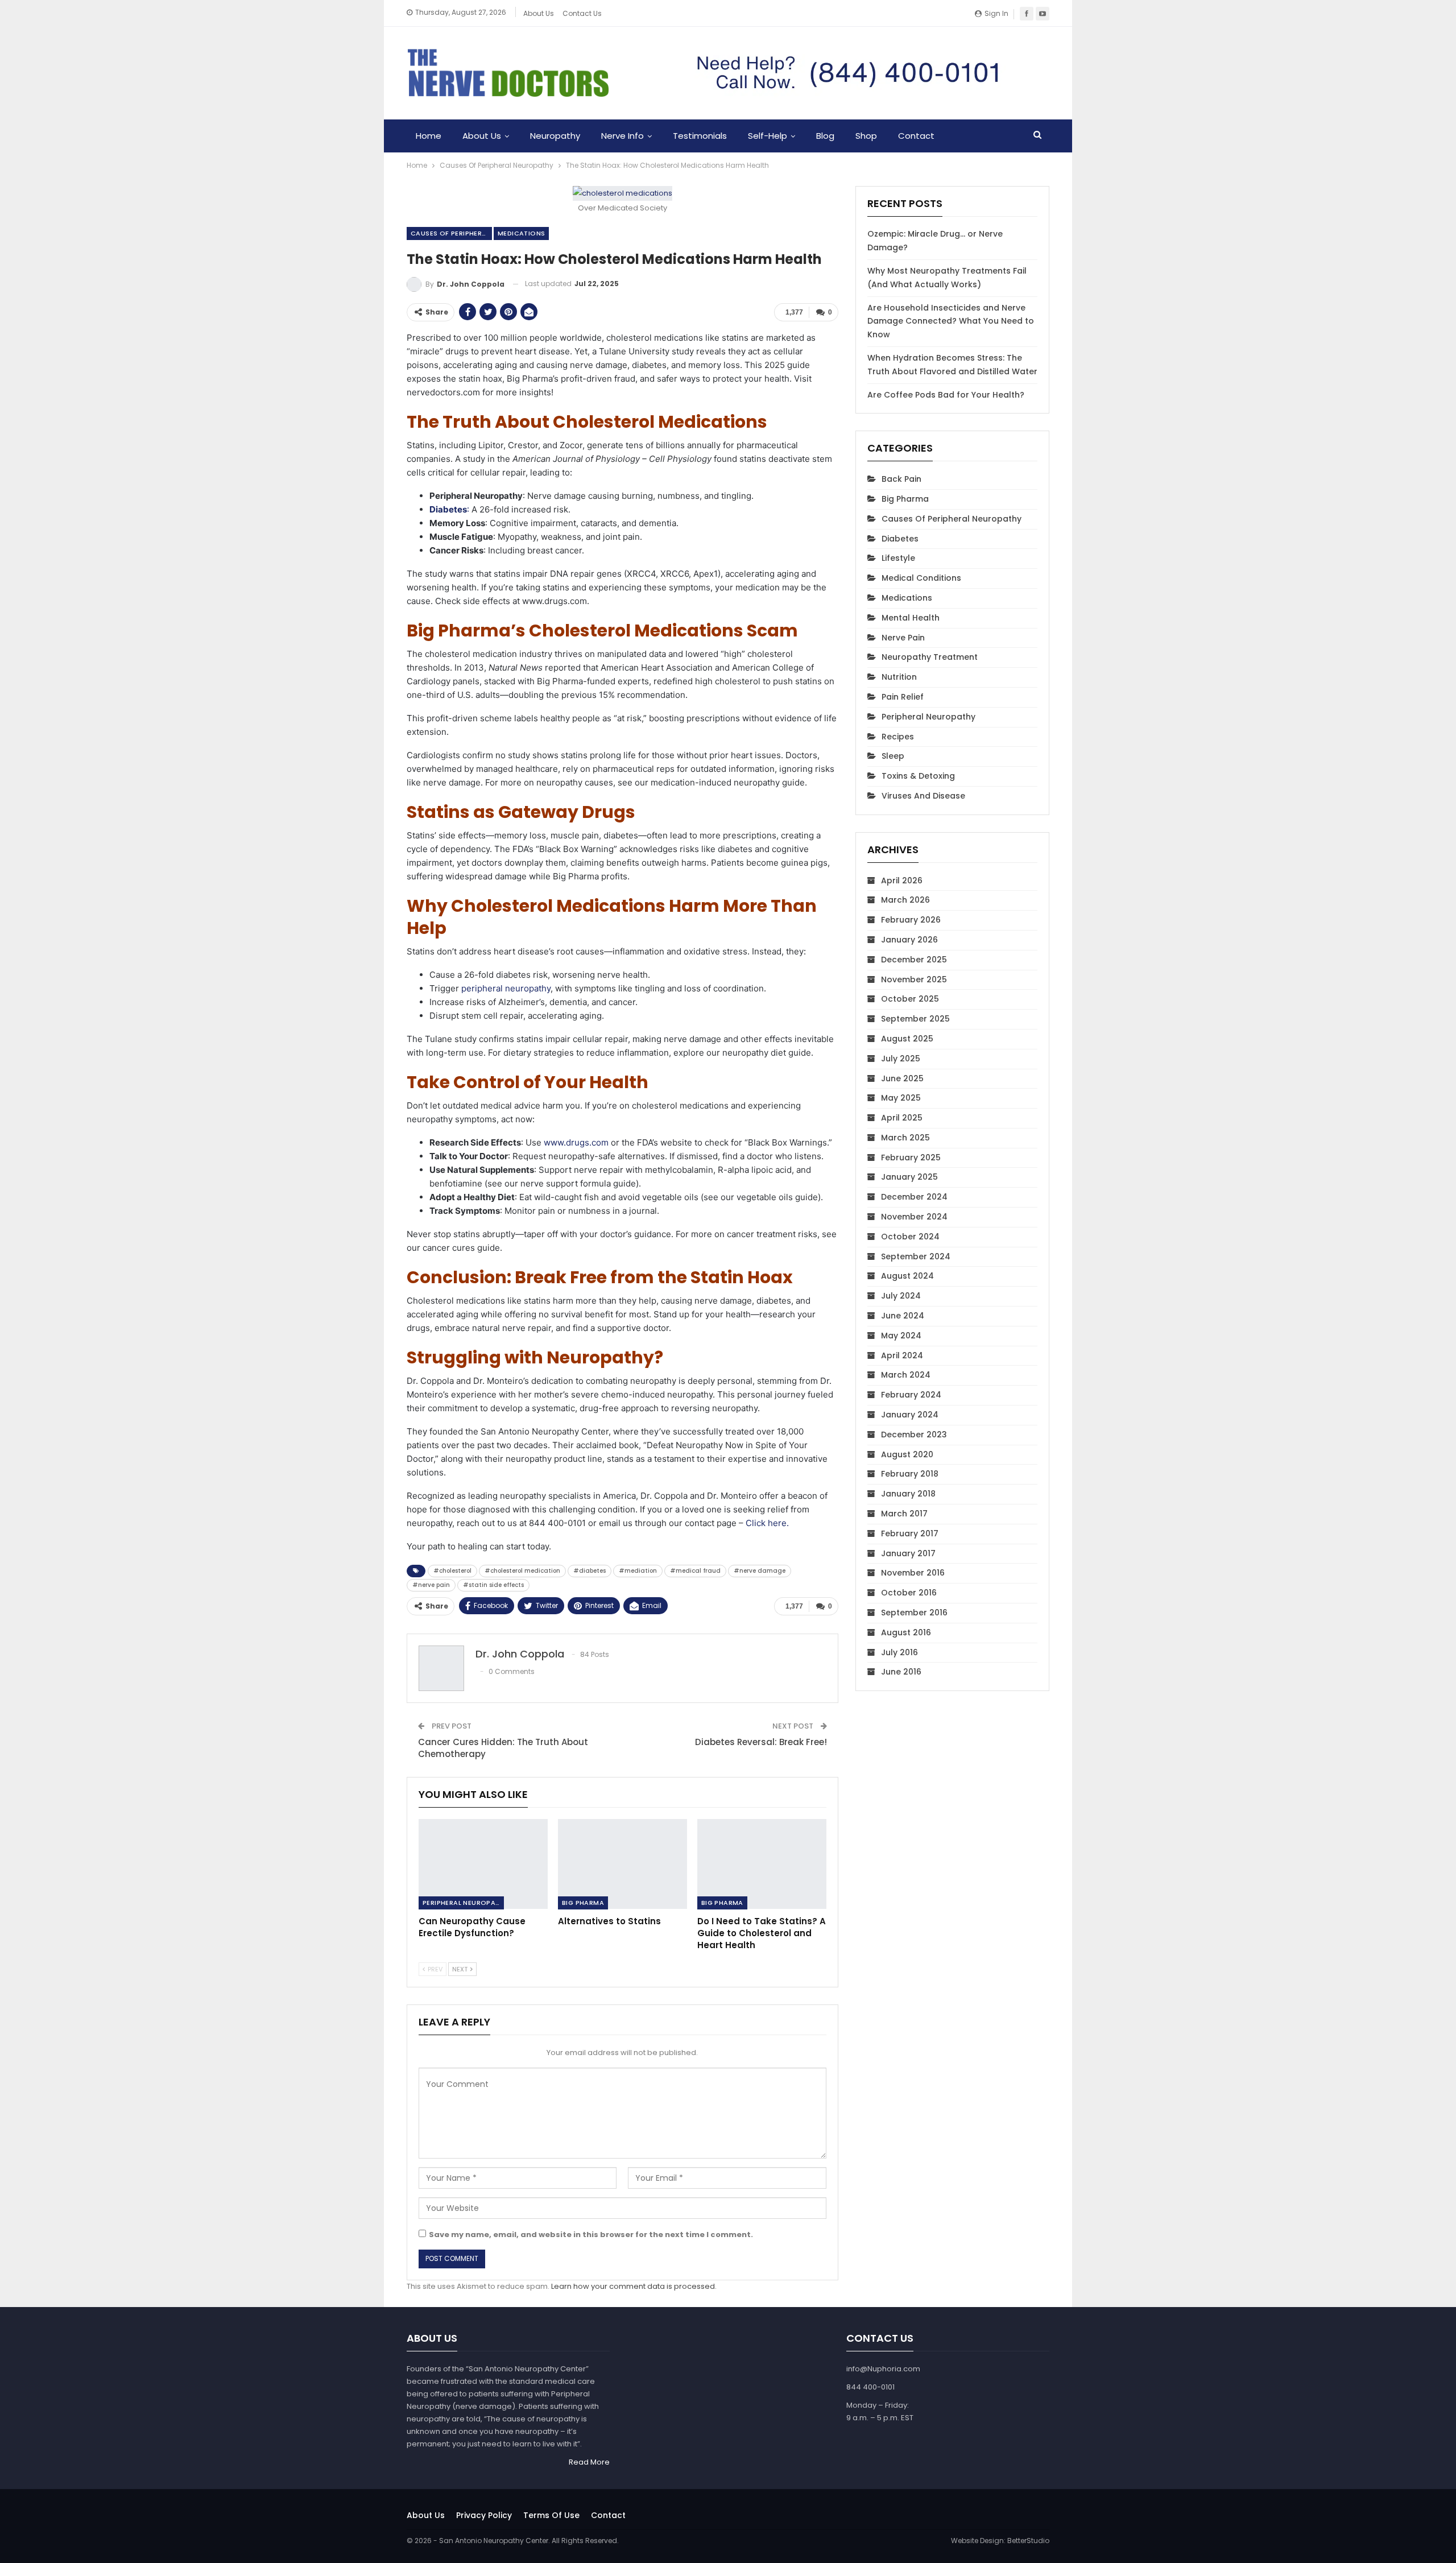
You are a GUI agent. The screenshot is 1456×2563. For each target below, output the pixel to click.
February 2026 (911, 920)
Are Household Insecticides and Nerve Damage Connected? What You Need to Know (951, 321)
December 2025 (914, 960)
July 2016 (899, 1652)
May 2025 (901, 1098)
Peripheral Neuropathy (463, 1903)
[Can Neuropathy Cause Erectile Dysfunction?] (483, 1864)
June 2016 (901, 1672)
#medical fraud (695, 1571)
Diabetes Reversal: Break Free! (761, 1742)
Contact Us (582, 13)
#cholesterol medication (522, 1571)
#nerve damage (760, 1571)
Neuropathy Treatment (930, 657)
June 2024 (903, 1316)
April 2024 (902, 1355)
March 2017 (904, 1514)
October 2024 (910, 1237)
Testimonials (700, 136)
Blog (825, 136)
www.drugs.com (576, 1142)
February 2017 (910, 1533)
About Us (539, 13)
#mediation (638, 1571)
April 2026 (902, 880)
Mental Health (911, 618)
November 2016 (913, 1573)
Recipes (898, 737)
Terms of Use (551, 2515)
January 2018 (908, 1494)
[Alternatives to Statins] (622, 1864)
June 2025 (902, 1078)
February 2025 (911, 1158)
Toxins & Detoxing (918, 776)
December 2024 (914, 1197)
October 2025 (910, 999)
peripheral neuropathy (506, 988)
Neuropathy (555, 136)
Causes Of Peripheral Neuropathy (451, 233)
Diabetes (900, 539)
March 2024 (906, 1375)
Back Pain (901, 479)
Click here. (767, 1523)
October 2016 (909, 1593)
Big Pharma (583, 1903)
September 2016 (914, 1613)
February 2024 (911, 1395)
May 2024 (901, 1336)
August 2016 (906, 1632)
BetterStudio (1028, 2541)
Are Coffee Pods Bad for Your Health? (946, 395)
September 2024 (916, 1256)
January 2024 (910, 1415)
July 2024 (901, 1296)
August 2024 (907, 1276)
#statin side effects (493, 1585)
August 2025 (907, 1039)
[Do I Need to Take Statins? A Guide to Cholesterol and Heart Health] (762, 1864)
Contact (916, 136)
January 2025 (909, 1177)
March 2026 (905, 900)
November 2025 (914, 979)
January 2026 (909, 940)
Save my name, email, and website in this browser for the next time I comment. (591, 2235)
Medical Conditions (921, 578)
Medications (521, 233)
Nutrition (899, 677)
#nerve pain (431, 1585)
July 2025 (901, 1059)
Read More (589, 2463)
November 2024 (914, 1217)
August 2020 (907, 1454)
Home (429, 136)
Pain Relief (903, 697)
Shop (866, 136)
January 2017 (908, 1553)
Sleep (893, 756)
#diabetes (590, 1571)
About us (426, 2515)
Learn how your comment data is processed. (634, 2286)
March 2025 (905, 1138)
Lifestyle (898, 558)
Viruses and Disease (923, 796)
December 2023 (914, 1435)
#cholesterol (452, 1571)
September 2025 (915, 1019)
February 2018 (910, 1474)
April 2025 (902, 1118)
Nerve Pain (903, 638)
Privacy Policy (484, 2515)
